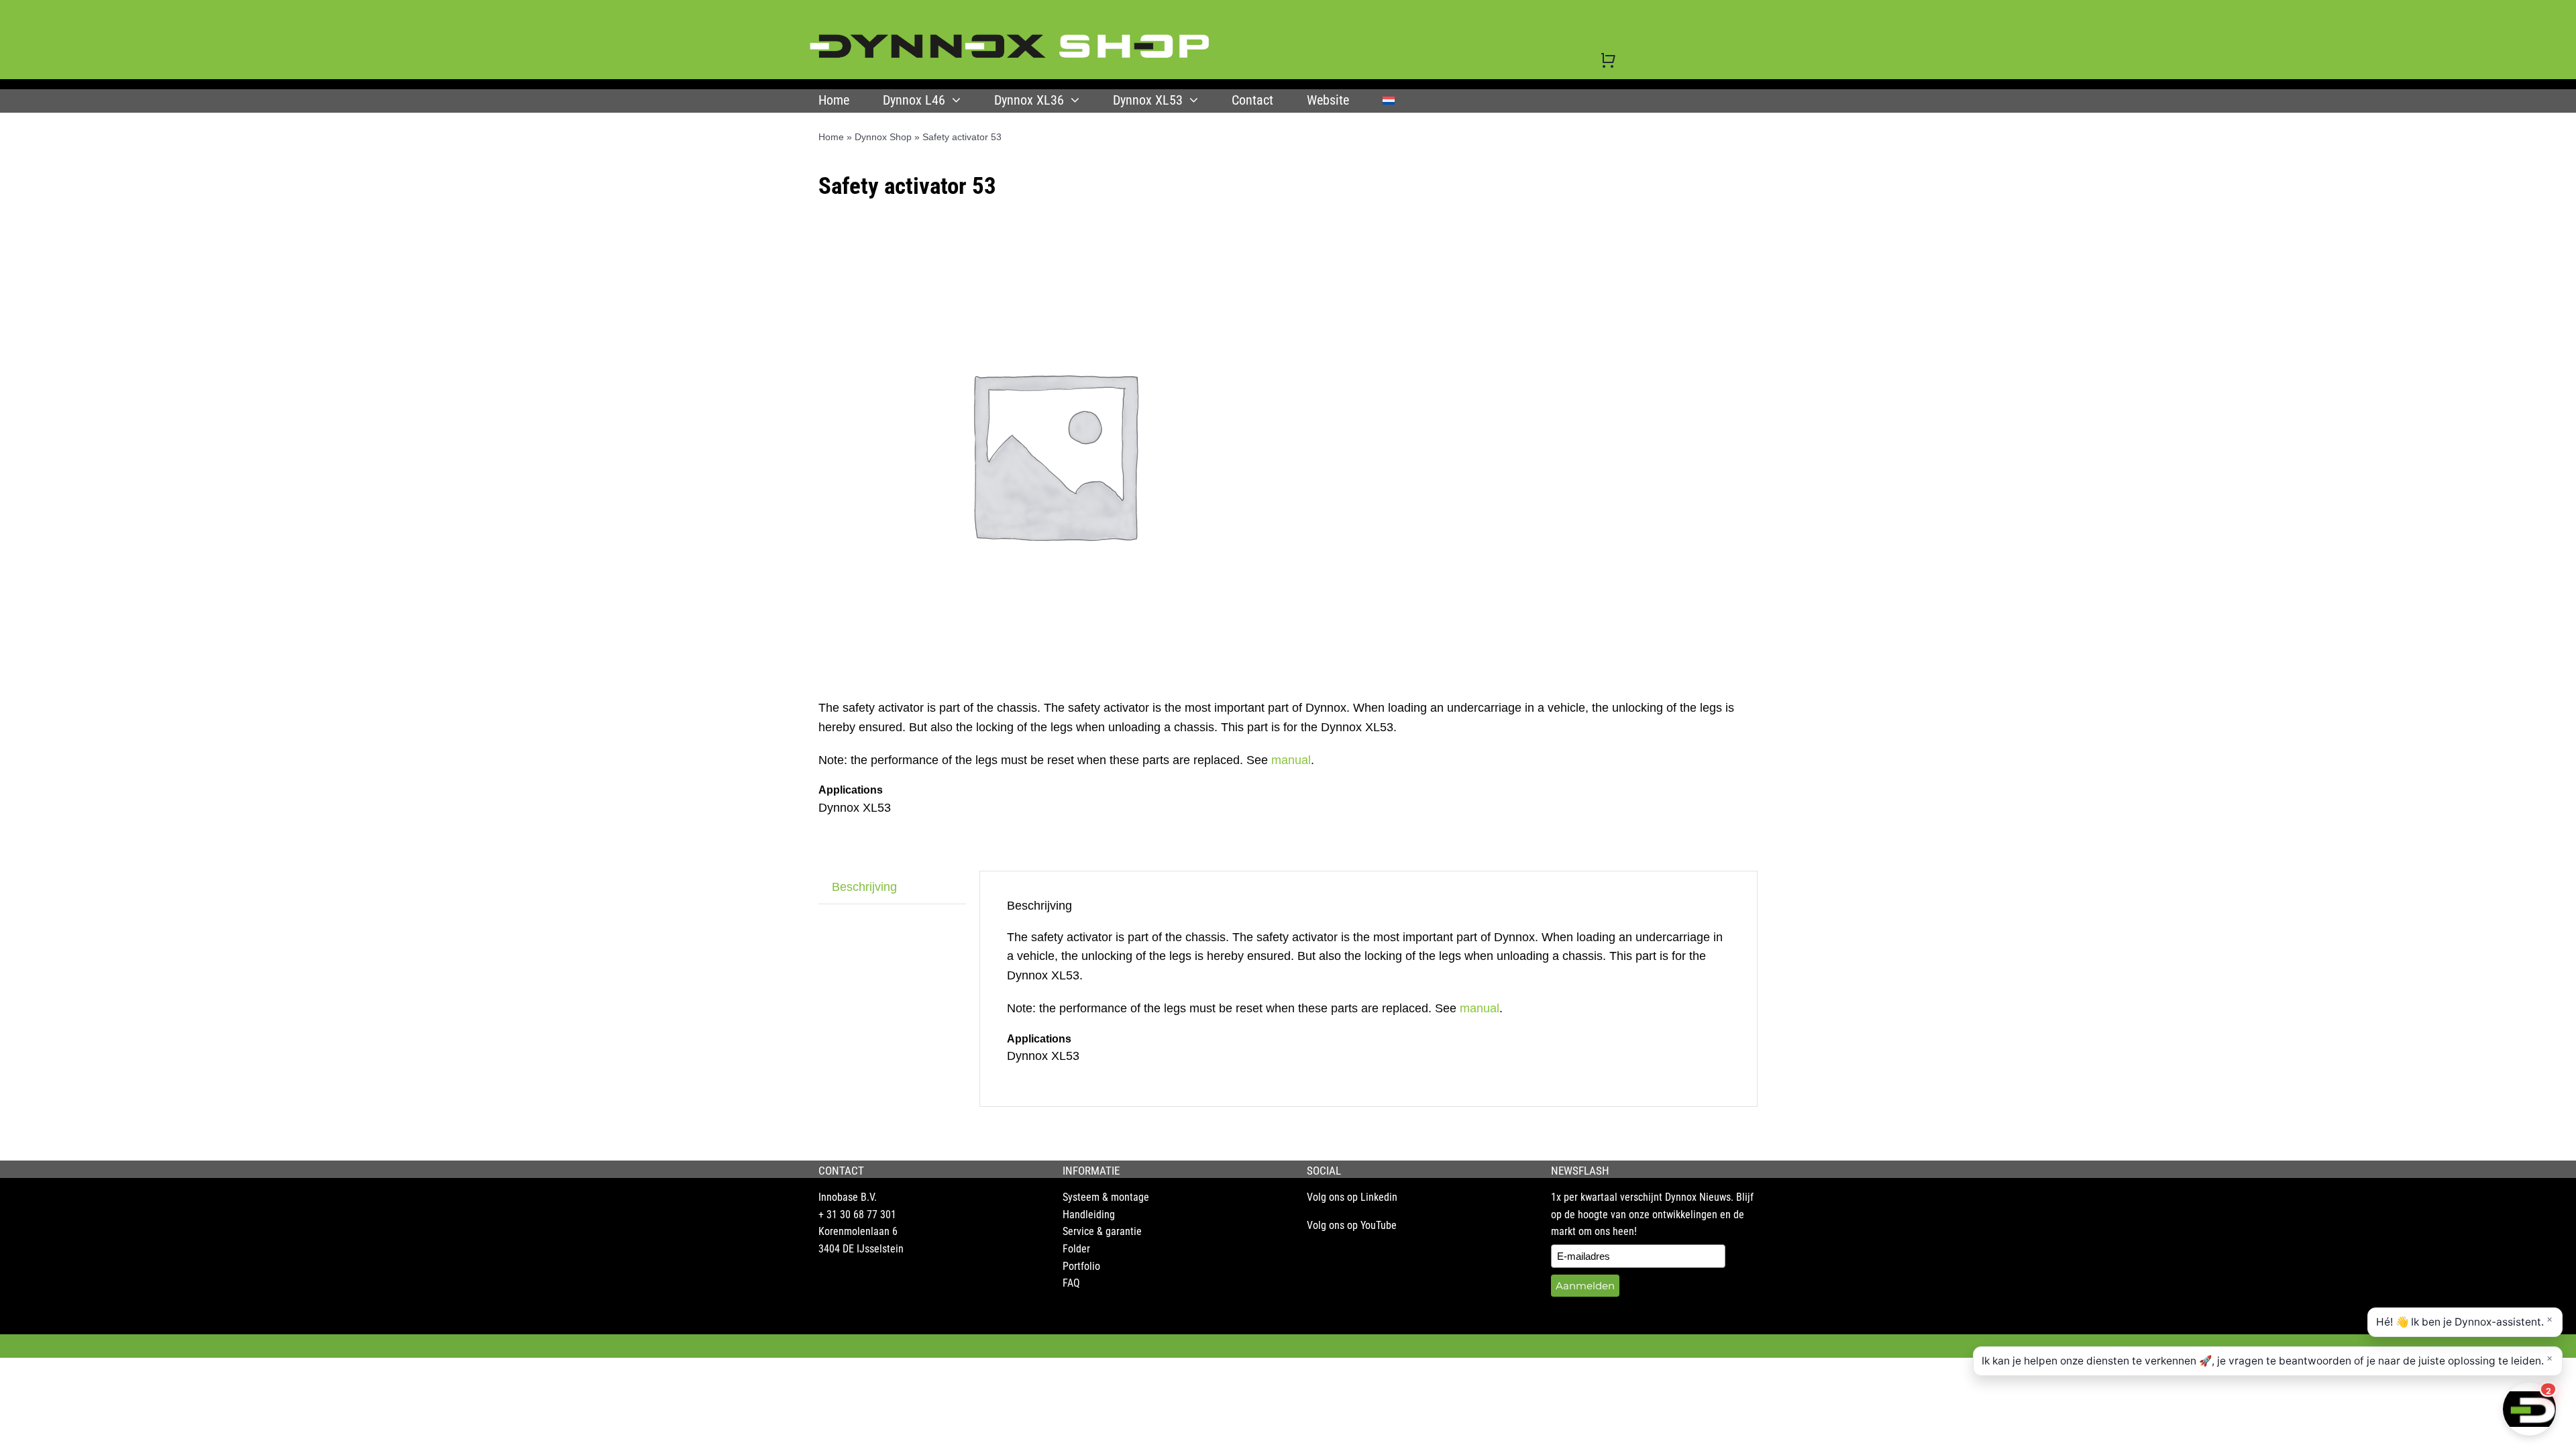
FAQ (1071, 1283)
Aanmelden (1585, 1286)
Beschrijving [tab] (864, 887)
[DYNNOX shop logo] (1010, 40)
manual (1291, 760)
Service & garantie (1102, 1231)
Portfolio (1081, 1266)
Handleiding (1089, 1215)
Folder (1076, 1249)
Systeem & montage (1106, 1197)
